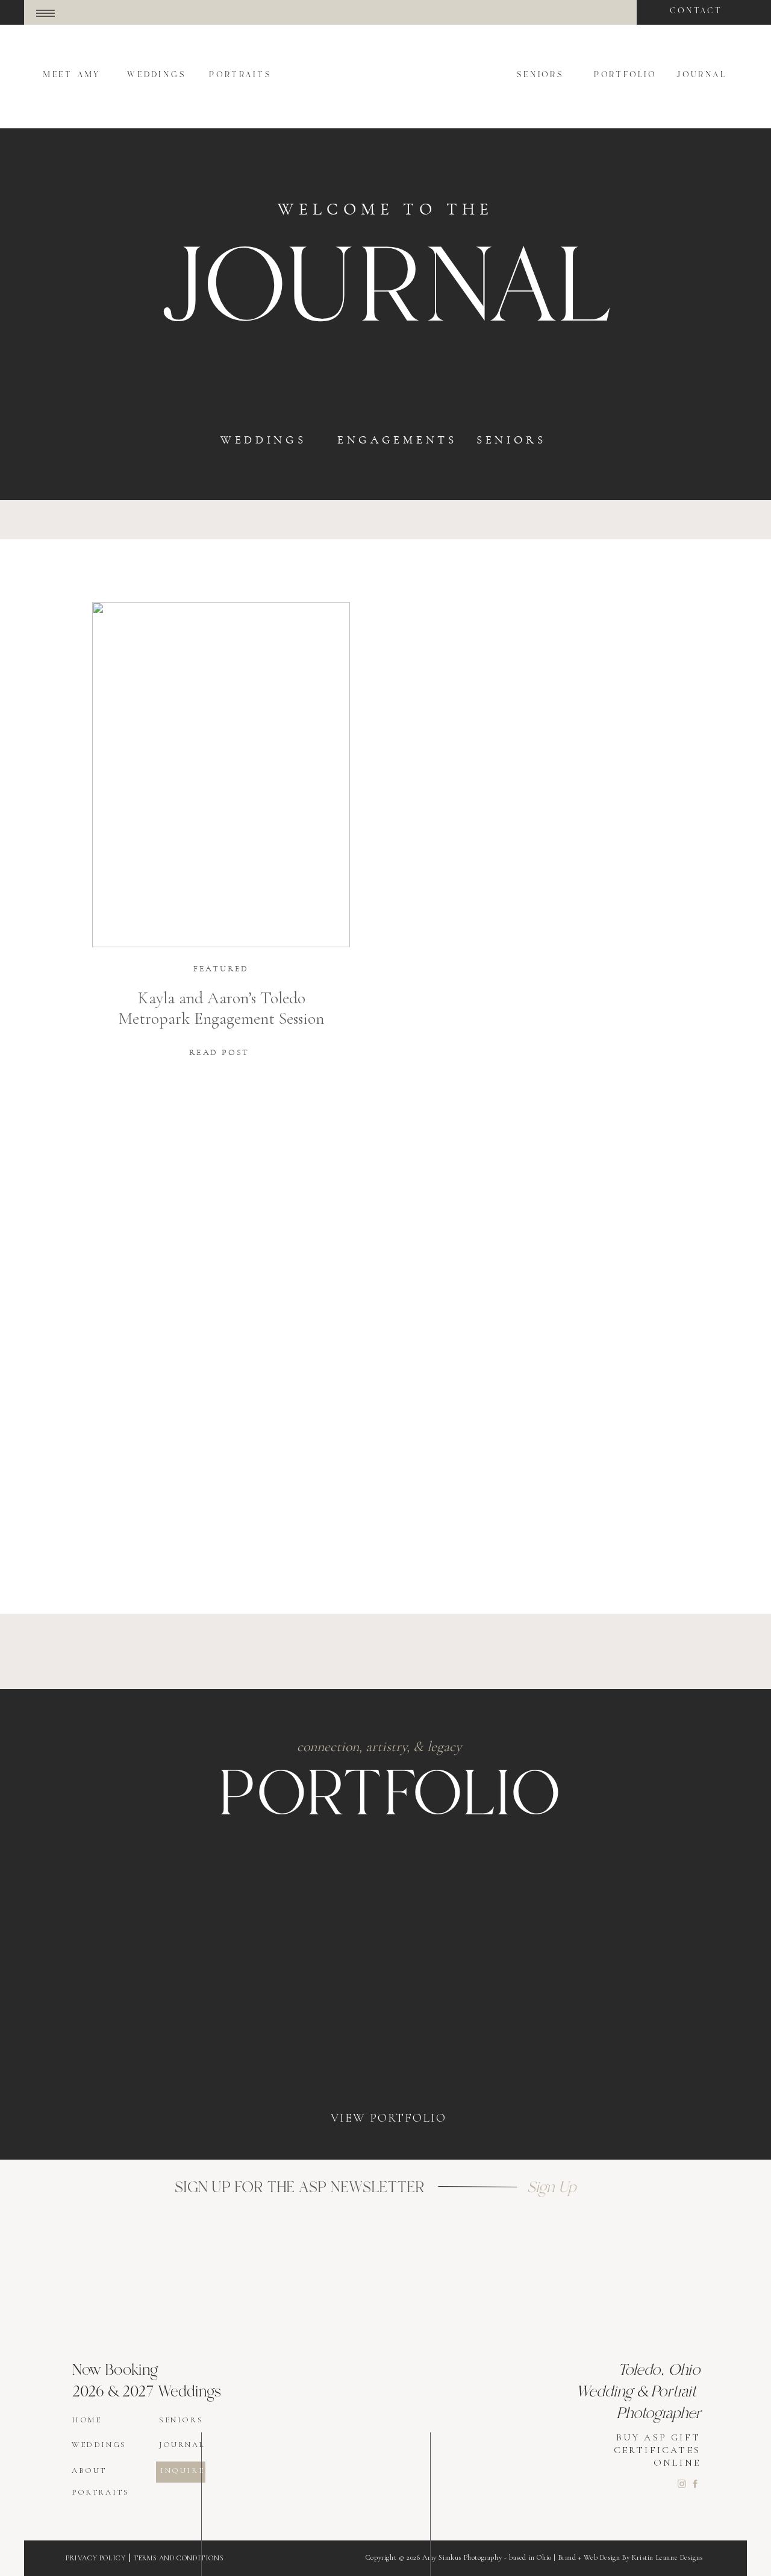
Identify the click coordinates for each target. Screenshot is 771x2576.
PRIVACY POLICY (95, 2558)
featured (221, 969)
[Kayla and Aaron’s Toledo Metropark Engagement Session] (221, 775)
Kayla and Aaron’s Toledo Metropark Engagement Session (221, 1008)
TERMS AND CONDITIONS (179, 2558)
